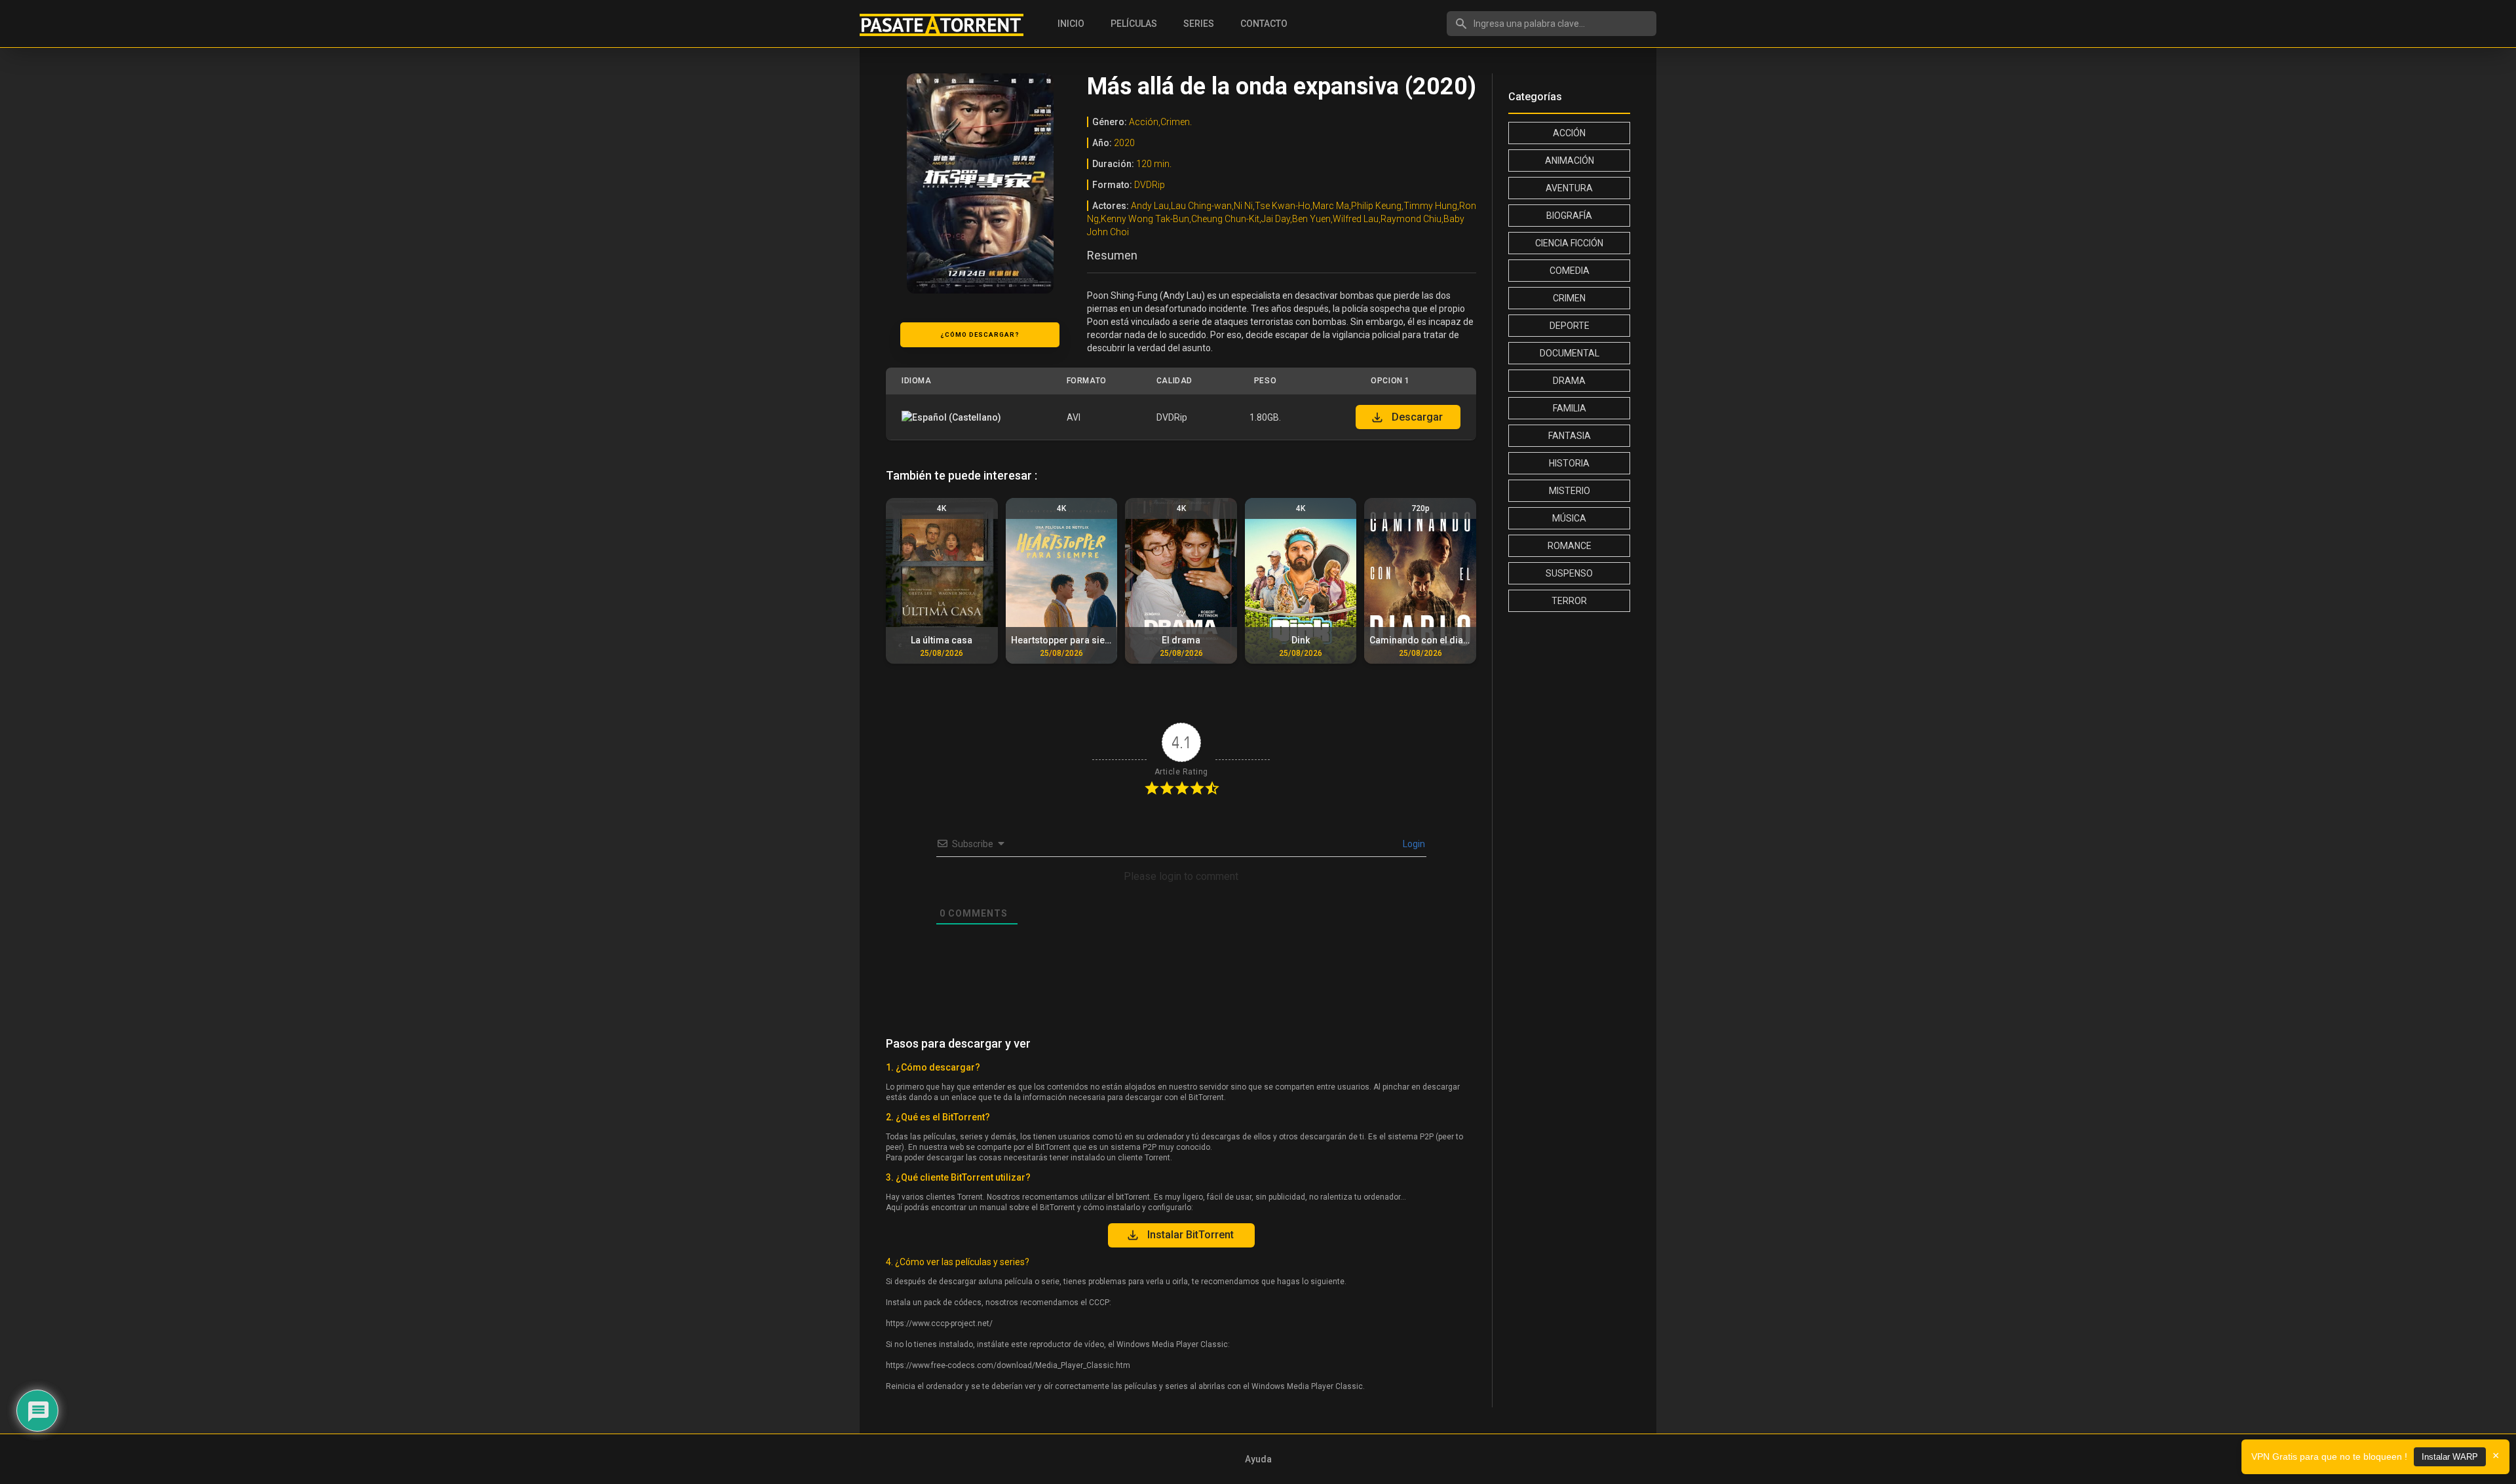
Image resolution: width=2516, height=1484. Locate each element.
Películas (1134, 24)
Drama (1569, 381)
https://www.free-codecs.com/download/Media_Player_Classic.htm (1008, 1365)
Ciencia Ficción (1569, 243)
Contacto (1264, 24)
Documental (1570, 353)
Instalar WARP (2450, 1457)
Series (1199, 24)
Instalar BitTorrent (1191, 1235)
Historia (1569, 463)
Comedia (1570, 271)
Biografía (1569, 216)
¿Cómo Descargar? (980, 334)
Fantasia (1570, 436)
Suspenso (1569, 573)
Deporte (1570, 326)
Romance (1570, 546)
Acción (1569, 133)
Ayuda (1258, 1459)
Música (1569, 518)
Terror (1569, 601)
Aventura (1569, 188)
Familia (1570, 408)
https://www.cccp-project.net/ (939, 1323)
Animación (1570, 161)
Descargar (1417, 417)
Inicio (1071, 24)
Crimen (1569, 298)
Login (1413, 844)
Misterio (1570, 491)
